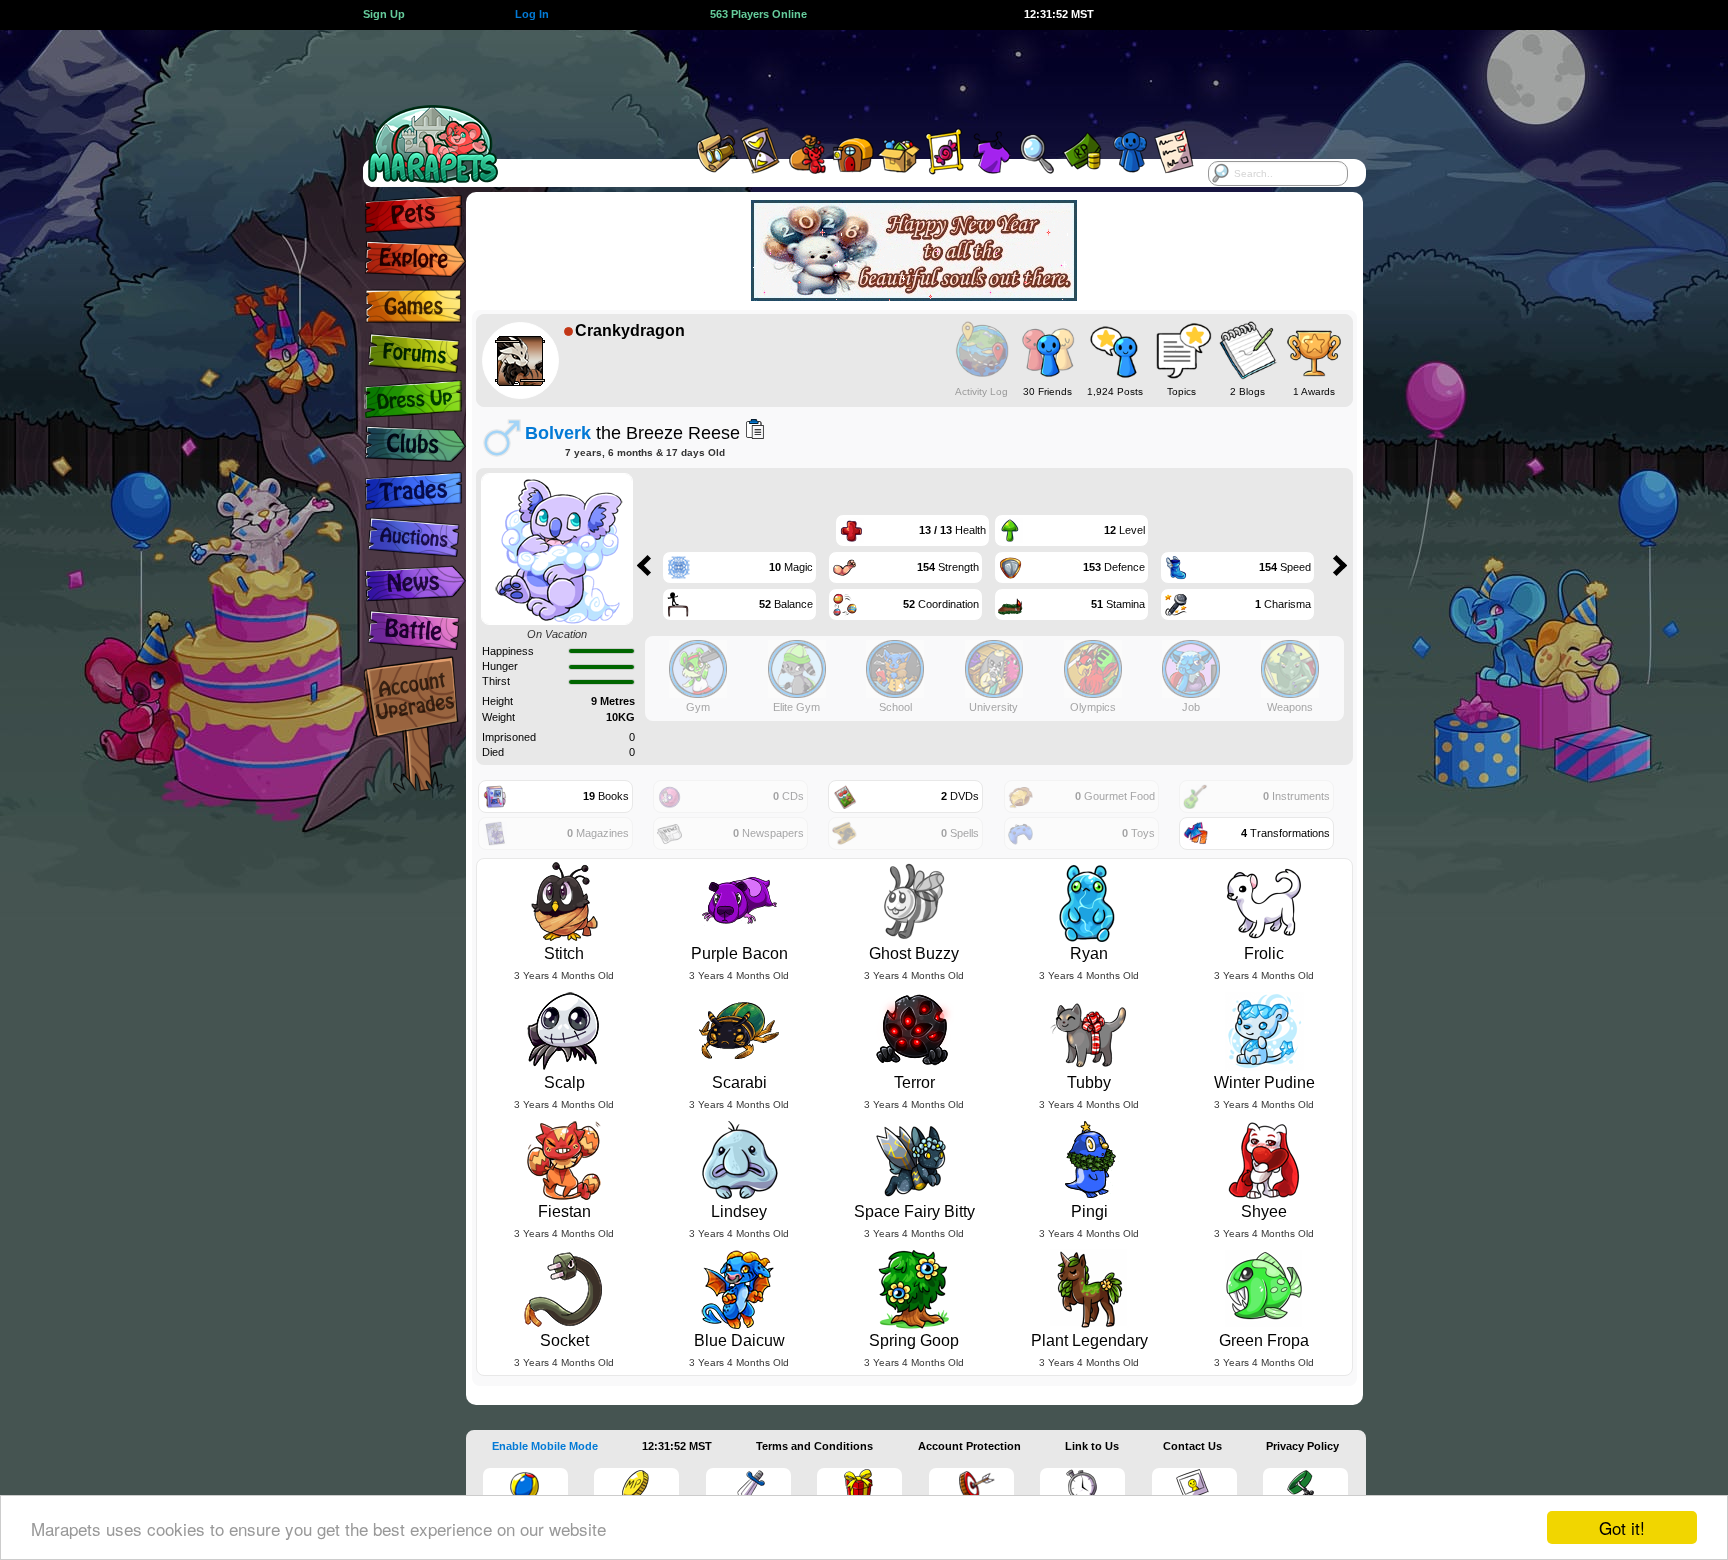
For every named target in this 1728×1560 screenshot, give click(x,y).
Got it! (1622, 1527)
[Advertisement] (846, 75)
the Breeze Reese (632, 432)
